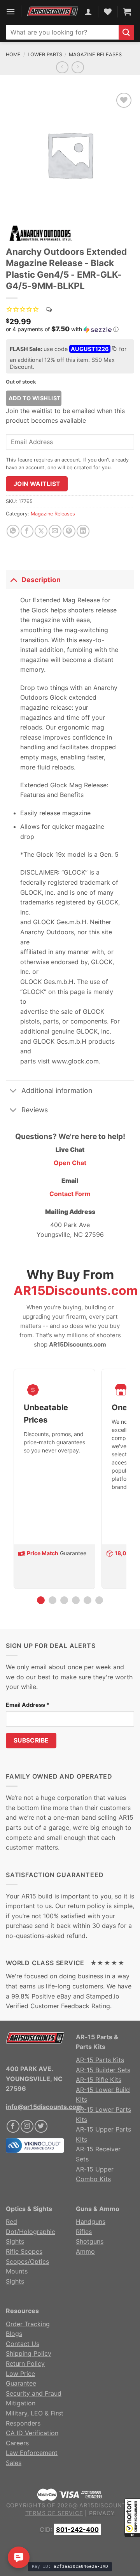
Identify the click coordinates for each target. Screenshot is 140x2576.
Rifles (84, 2232)
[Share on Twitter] (41, 531)
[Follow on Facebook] (13, 2126)
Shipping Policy (29, 2353)
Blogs (14, 2334)
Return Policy (25, 2363)
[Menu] (10, 11)
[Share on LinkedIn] (83, 531)
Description (41, 580)
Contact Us (23, 2344)
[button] (132, 2518)
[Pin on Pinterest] (69, 531)
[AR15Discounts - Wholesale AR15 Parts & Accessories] (53, 12)
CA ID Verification (32, 2433)
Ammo (85, 2251)
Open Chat (70, 1163)
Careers (17, 2443)
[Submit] (126, 32)
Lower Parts (45, 54)
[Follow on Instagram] (27, 2126)
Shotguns (90, 2241)
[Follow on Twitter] (41, 2126)
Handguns (91, 2222)
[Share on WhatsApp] (13, 531)
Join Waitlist (37, 484)
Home (13, 54)
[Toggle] (13, 580)
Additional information (57, 1090)
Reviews (35, 1110)
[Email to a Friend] (55, 531)
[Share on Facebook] (27, 531)
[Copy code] (114, 349)
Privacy (102, 2513)
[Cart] (127, 12)
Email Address (28, 1705)
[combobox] (62, 32)
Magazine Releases (95, 54)
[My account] (88, 12)
